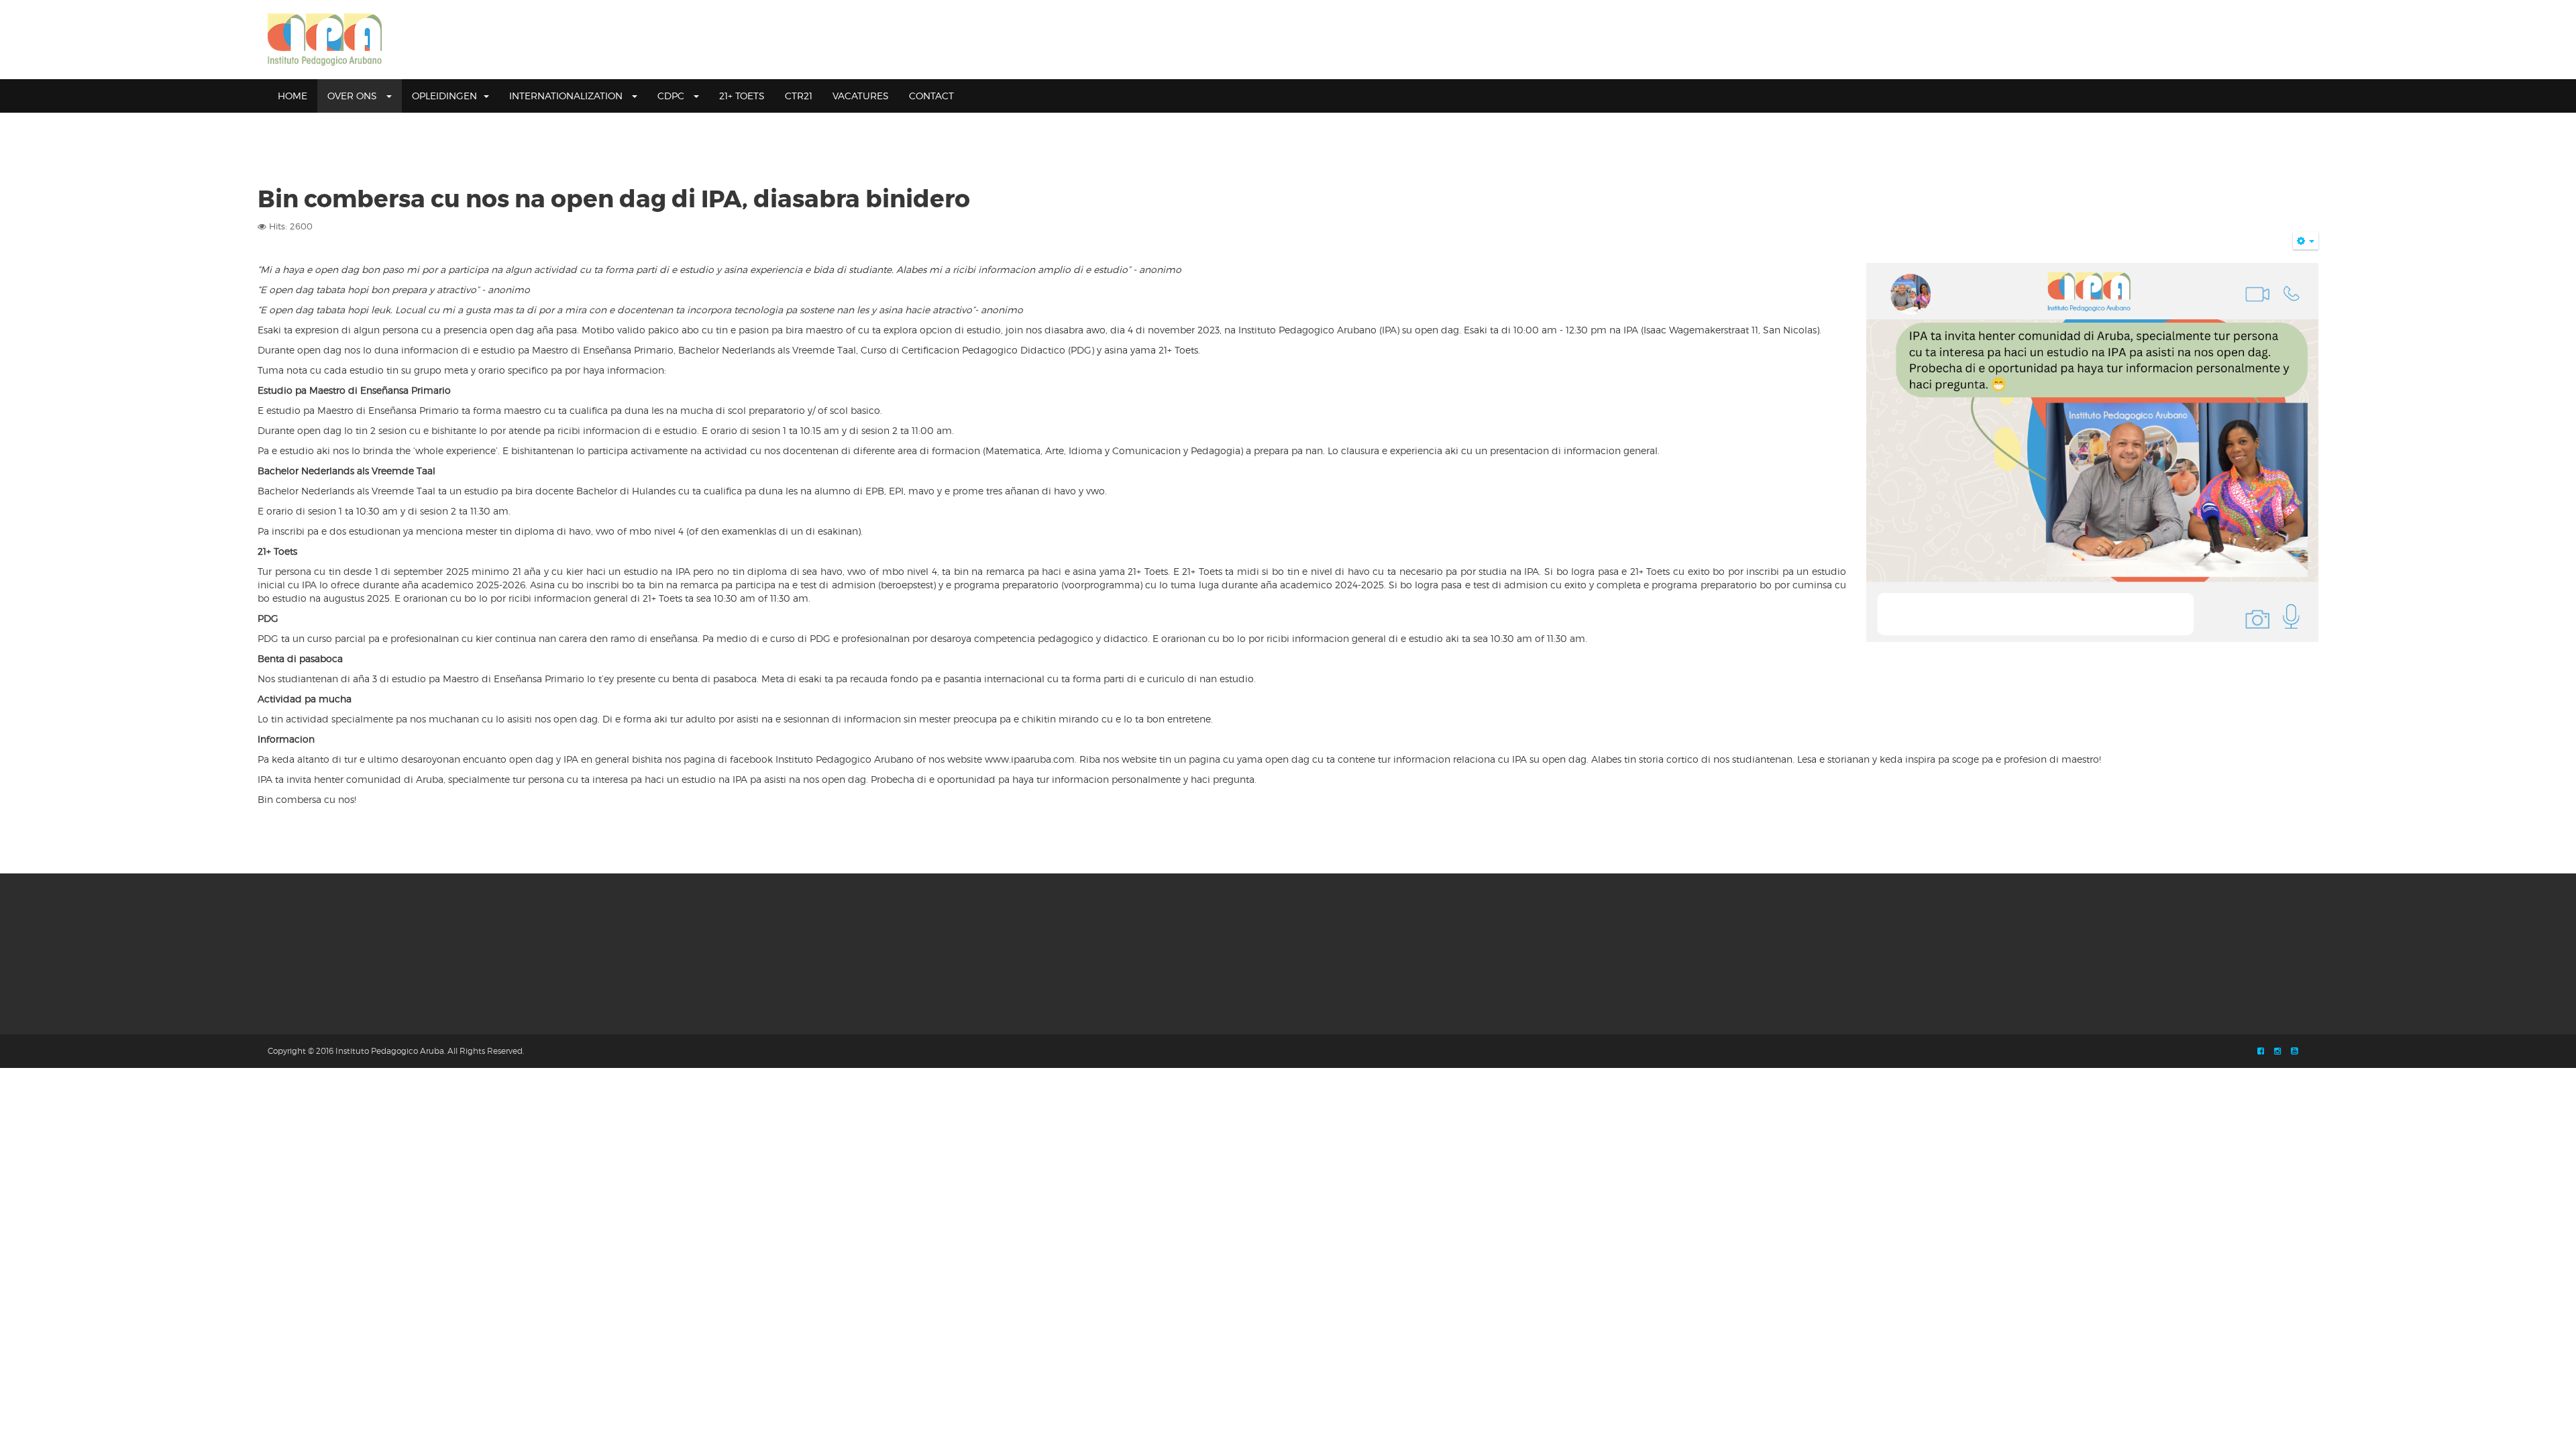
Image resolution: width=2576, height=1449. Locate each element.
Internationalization (567, 96)
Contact (931, 96)
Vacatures (861, 96)
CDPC (672, 96)
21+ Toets (742, 96)
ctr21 (799, 96)
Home (292, 96)
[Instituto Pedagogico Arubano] (325, 40)
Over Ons (354, 96)
